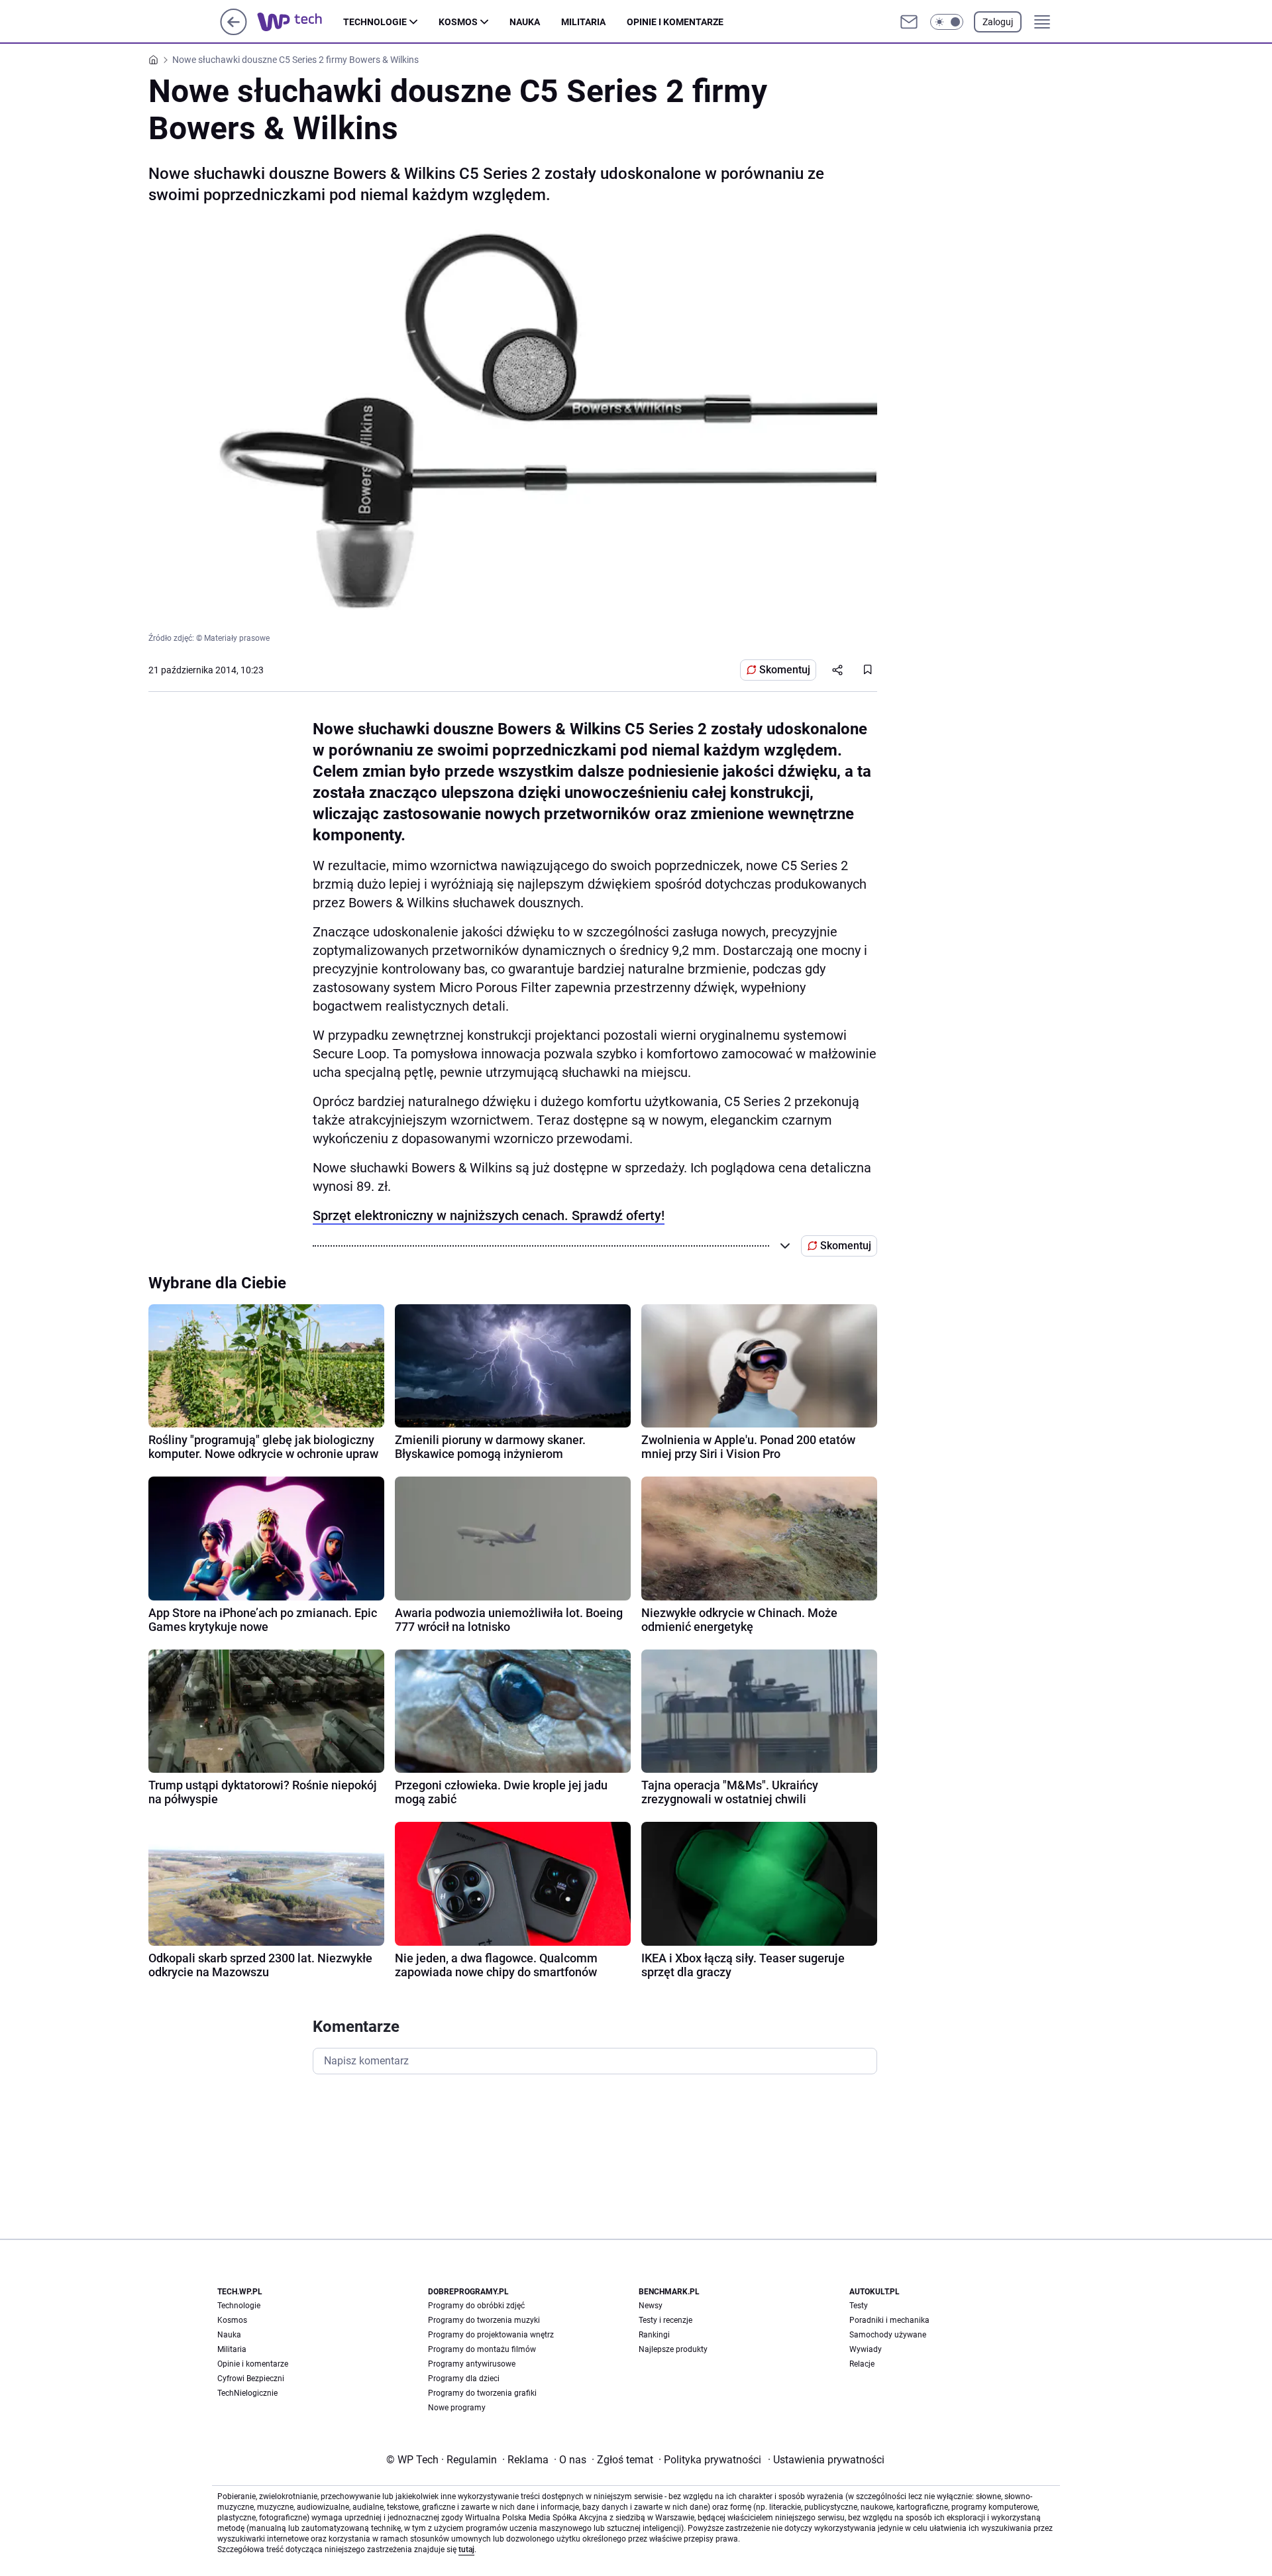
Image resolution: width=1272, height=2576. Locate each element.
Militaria (583, 22)
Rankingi (654, 2335)
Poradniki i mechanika (889, 2320)
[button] (947, 22)
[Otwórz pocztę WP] (909, 22)
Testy (859, 2306)
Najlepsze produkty (673, 2349)
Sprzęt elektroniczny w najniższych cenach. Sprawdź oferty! (489, 1215)
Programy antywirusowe (472, 2364)
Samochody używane (888, 2335)
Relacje (862, 2364)
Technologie (375, 22)
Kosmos (458, 22)
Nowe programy (457, 2408)
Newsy (651, 2306)
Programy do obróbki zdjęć (476, 2306)
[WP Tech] (300, 22)
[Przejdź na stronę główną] (234, 31)
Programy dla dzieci (464, 2379)
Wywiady (866, 2349)
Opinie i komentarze (675, 22)
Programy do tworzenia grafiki (482, 2393)
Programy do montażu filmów (482, 2349)
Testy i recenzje (665, 2320)
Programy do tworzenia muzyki (484, 2320)
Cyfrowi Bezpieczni (251, 2379)
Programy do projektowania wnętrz (491, 2335)
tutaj (466, 2549)
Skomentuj (785, 670)
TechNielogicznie (247, 2393)
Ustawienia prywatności (826, 2460)
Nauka (525, 22)
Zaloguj (998, 22)
